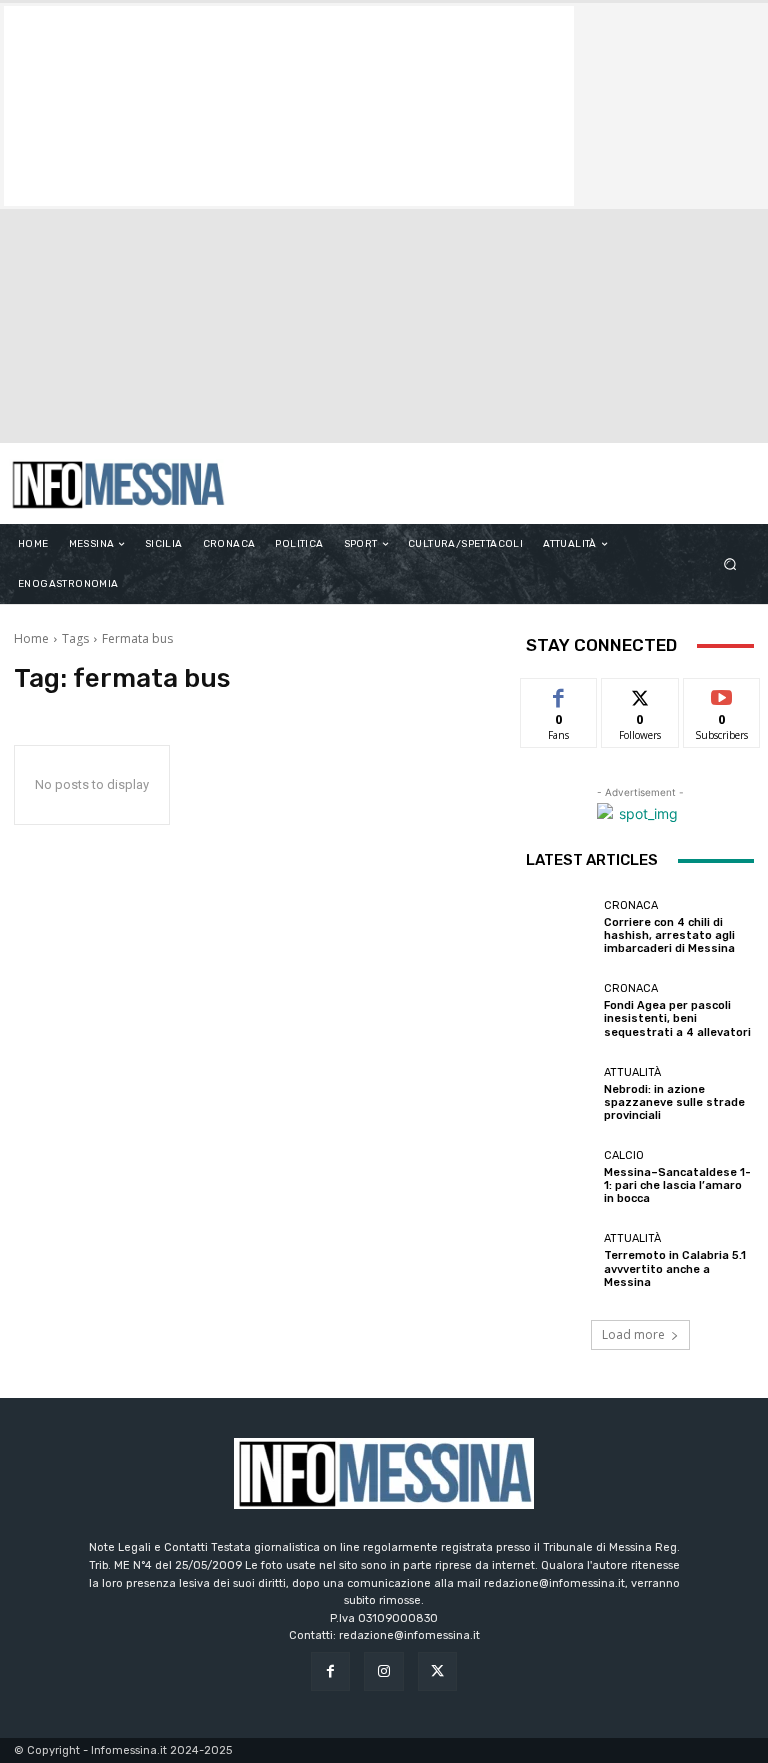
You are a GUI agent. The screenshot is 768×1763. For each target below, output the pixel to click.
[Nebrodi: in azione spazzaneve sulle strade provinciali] (560, 1094)
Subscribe (722, 693)
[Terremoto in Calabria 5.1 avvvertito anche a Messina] (560, 1261)
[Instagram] (383, 1671)
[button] (730, 564)
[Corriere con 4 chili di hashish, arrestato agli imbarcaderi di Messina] (560, 927)
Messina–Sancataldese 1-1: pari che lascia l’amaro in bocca (677, 1185)
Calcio (624, 1155)
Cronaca (631, 905)
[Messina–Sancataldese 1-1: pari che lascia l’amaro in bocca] (560, 1178)
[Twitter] (437, 1671)
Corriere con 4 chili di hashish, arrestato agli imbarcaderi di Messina (669, 935)
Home (31, 638)
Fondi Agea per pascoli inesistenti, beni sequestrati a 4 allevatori (677, 1018)
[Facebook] (330, 1671)
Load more (633, 1334)
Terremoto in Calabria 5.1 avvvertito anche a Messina (675, 1268)
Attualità (632, 1072)
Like (559, 693)
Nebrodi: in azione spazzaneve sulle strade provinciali (674, 1102)
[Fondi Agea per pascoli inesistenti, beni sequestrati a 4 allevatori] (560, 1011)
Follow (640, 693)
